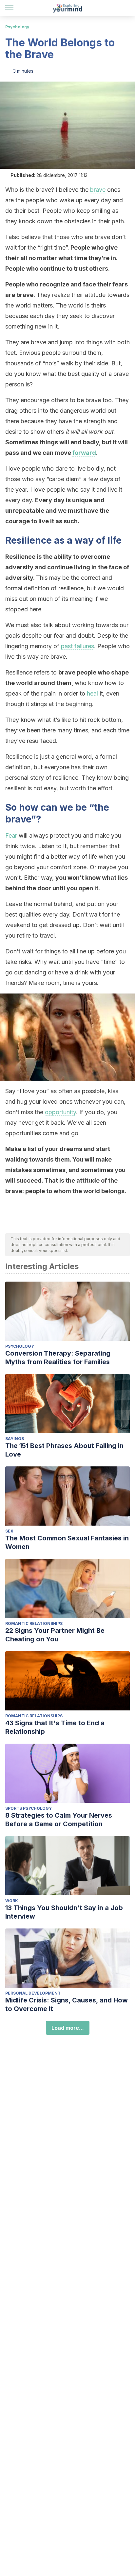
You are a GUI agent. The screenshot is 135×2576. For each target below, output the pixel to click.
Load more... (68, 2028)
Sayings (15, 1439)
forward (84, 453)
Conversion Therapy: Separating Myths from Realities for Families (58, 1358)
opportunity (60, 1112)
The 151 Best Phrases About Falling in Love (64, 1450)
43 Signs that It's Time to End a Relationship (55, 1727)
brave (98, 190)
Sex (9, 1531)
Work (12, 1901)
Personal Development (33, 1993)
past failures (77, 646)
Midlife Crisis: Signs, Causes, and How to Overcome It (67, 2004)
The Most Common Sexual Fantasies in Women (67, 1542)
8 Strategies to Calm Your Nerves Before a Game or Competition (59, 1820)
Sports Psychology (29, 1808)
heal (92, 693)
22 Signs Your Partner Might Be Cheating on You (55, 1635)
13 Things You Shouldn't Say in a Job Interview (64, 1912)
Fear (11, 835)
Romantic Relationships (34, 1623)
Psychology (17, 27)
